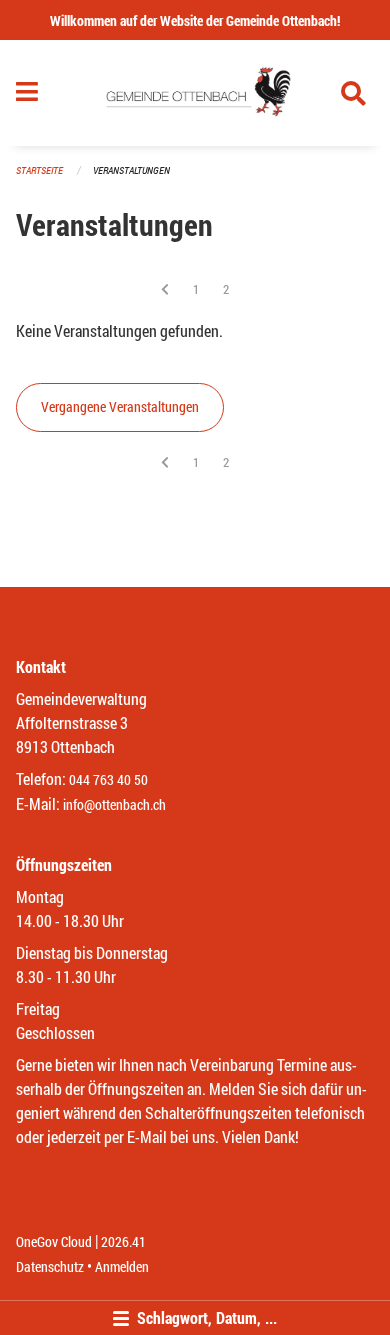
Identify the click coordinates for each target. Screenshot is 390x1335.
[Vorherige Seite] (165, 289)
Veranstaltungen (131, 170)
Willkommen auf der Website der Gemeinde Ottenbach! (195, 20)
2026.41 (123, 1241)
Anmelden (122, 1266)
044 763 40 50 (108, 779)
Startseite (39, 170)
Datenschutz (50, 1266)
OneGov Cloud (54, 1241)
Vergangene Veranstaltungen (120, 406)
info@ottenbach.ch (114, 804)
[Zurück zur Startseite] (195, 93)
